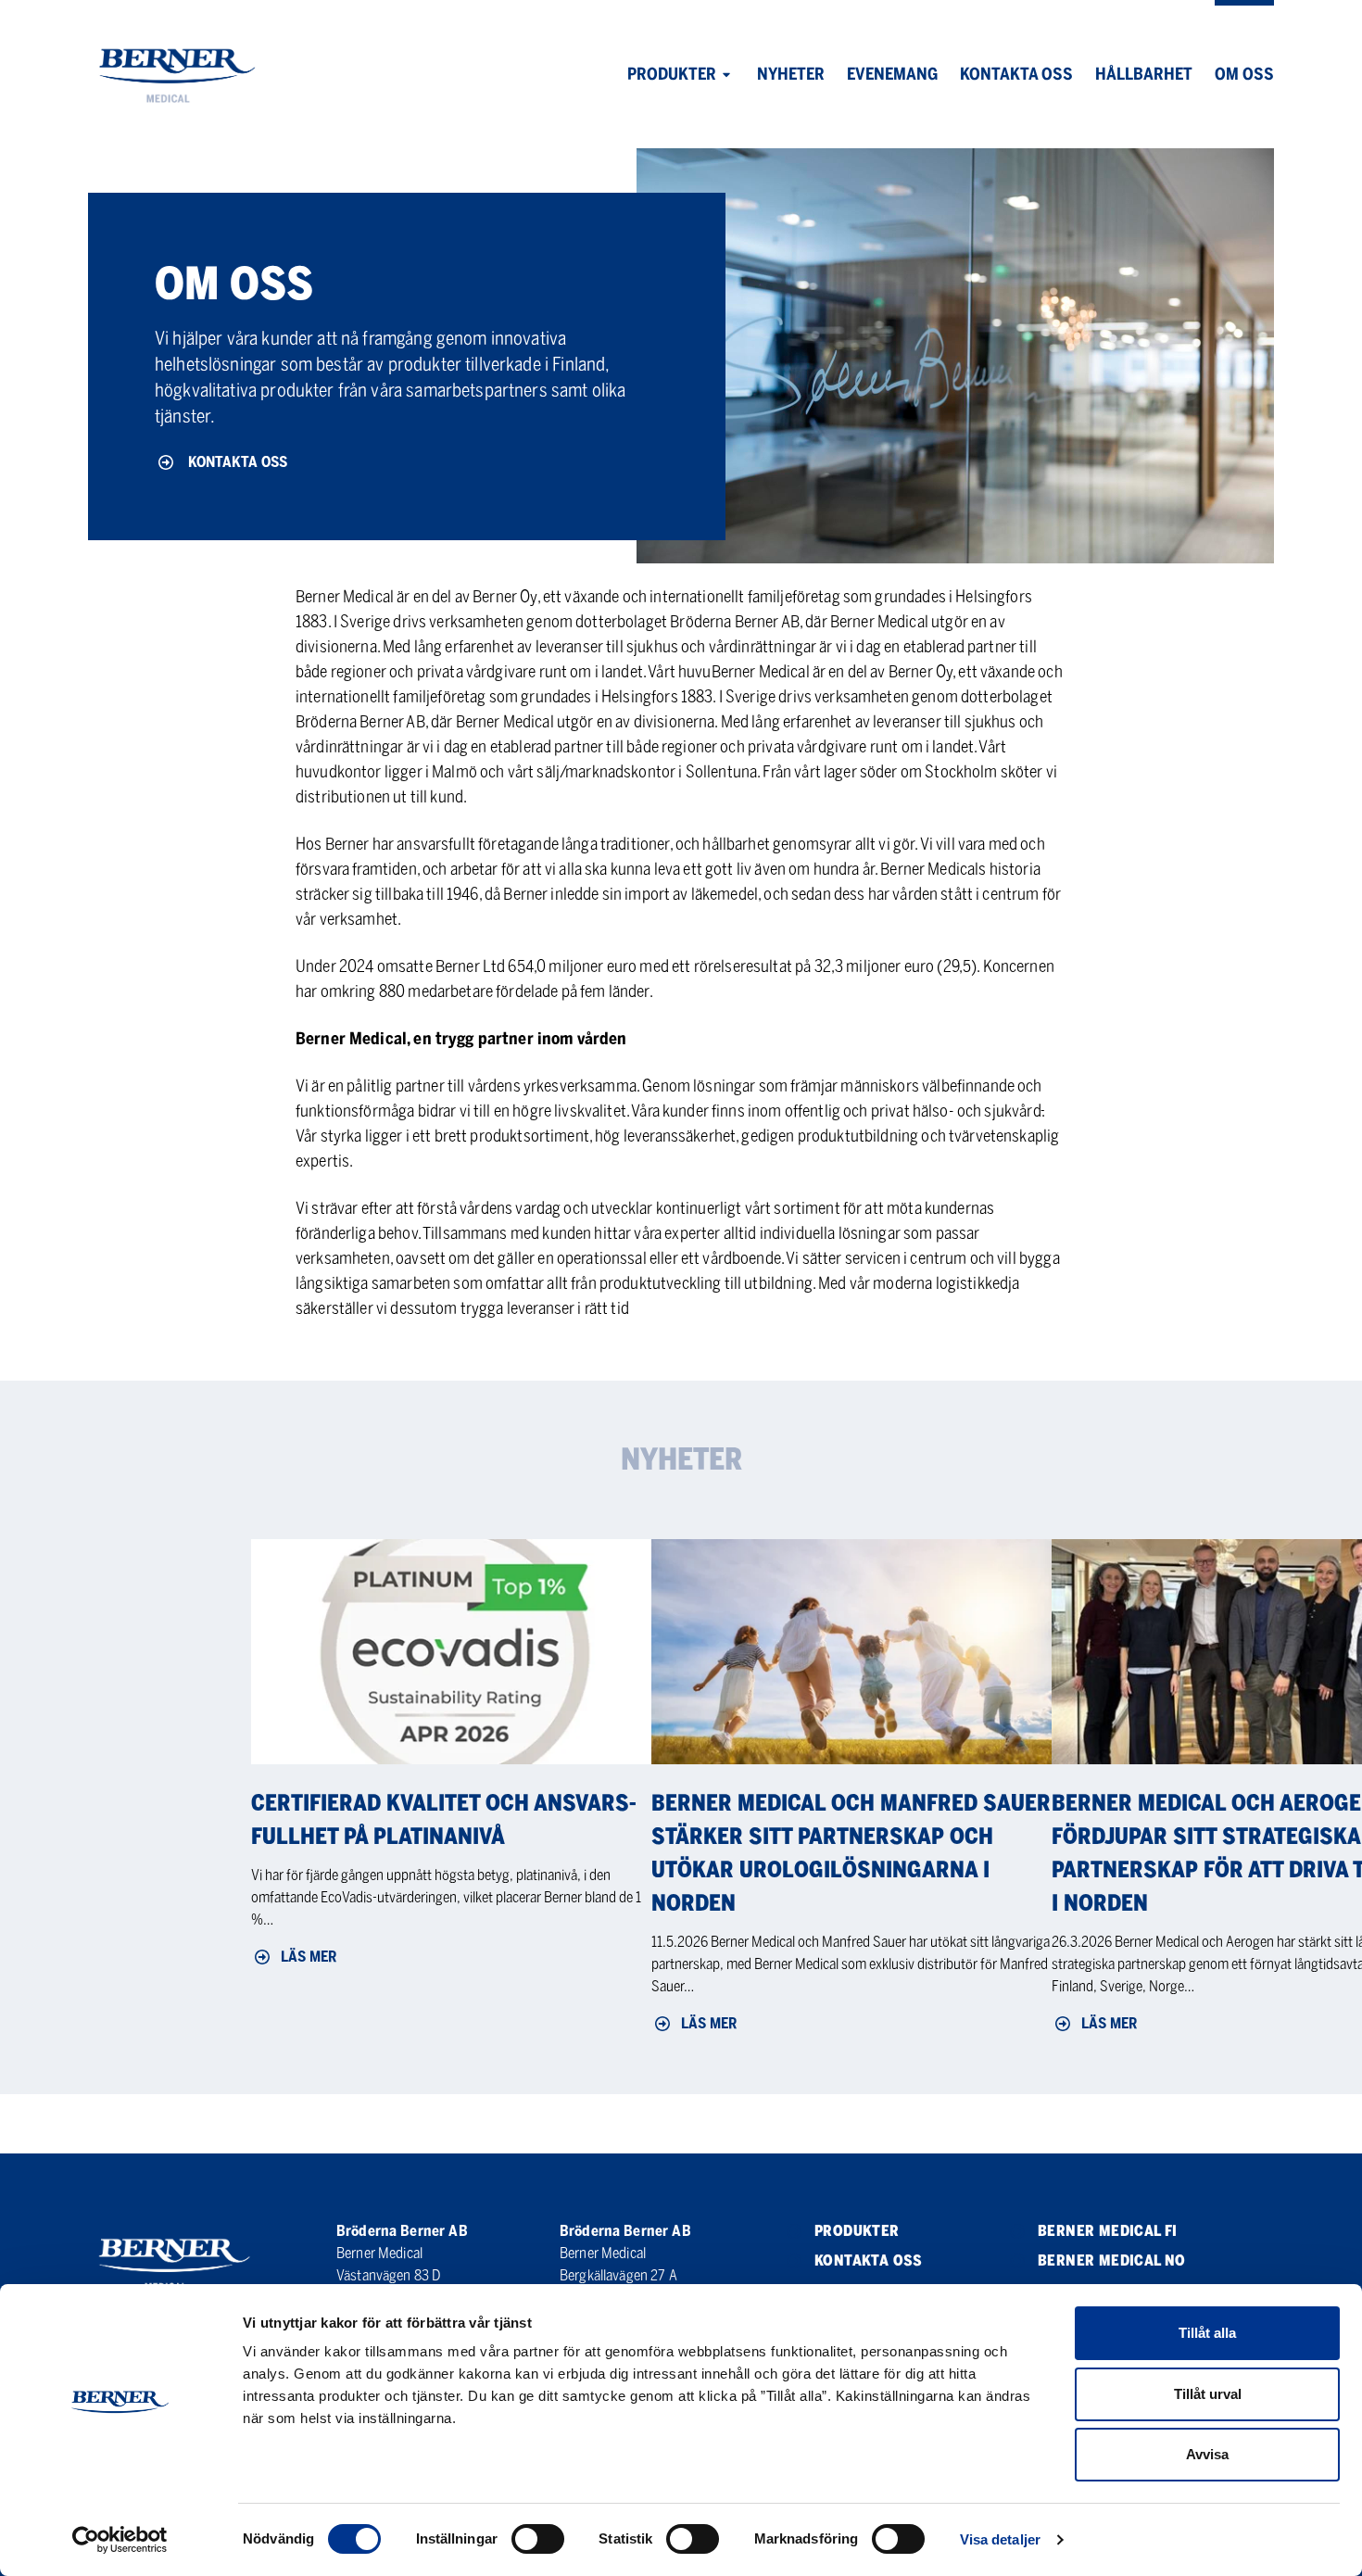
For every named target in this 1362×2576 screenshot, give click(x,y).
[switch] (538, 2539)
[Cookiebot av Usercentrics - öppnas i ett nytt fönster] (120, 2540)
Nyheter (791, 74)
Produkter (672, 74)
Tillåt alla (1207, 2333)
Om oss (1244, 74)
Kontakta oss (1016, 74)
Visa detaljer (1000, 2539)
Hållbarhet (1144, 74)
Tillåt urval (1208, 2394)
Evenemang (892, 74)
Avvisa (1207, 2454)
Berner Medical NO (1112, 2260)
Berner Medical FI (1108, 2231)
